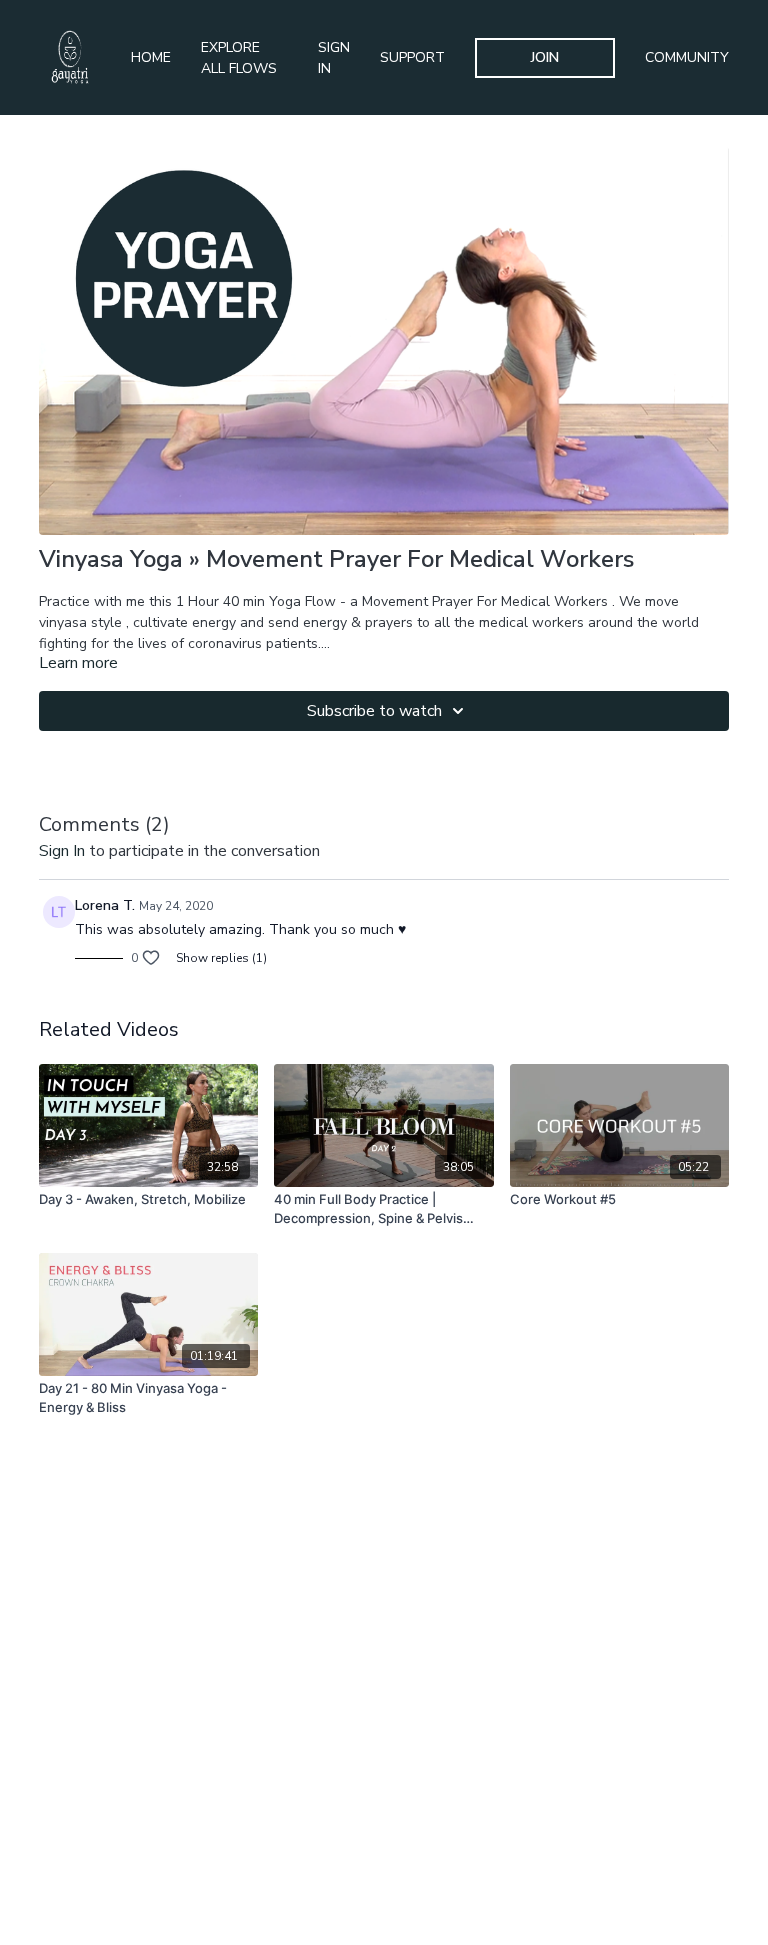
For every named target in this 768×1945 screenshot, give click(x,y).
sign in (62, 851)
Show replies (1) (221, 958)
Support (412, 57)
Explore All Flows (239, 58)
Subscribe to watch (374, 711)
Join (545, 57)
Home (151, 57)
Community (687, 57)
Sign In (334, 58)
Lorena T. (105, 905)
